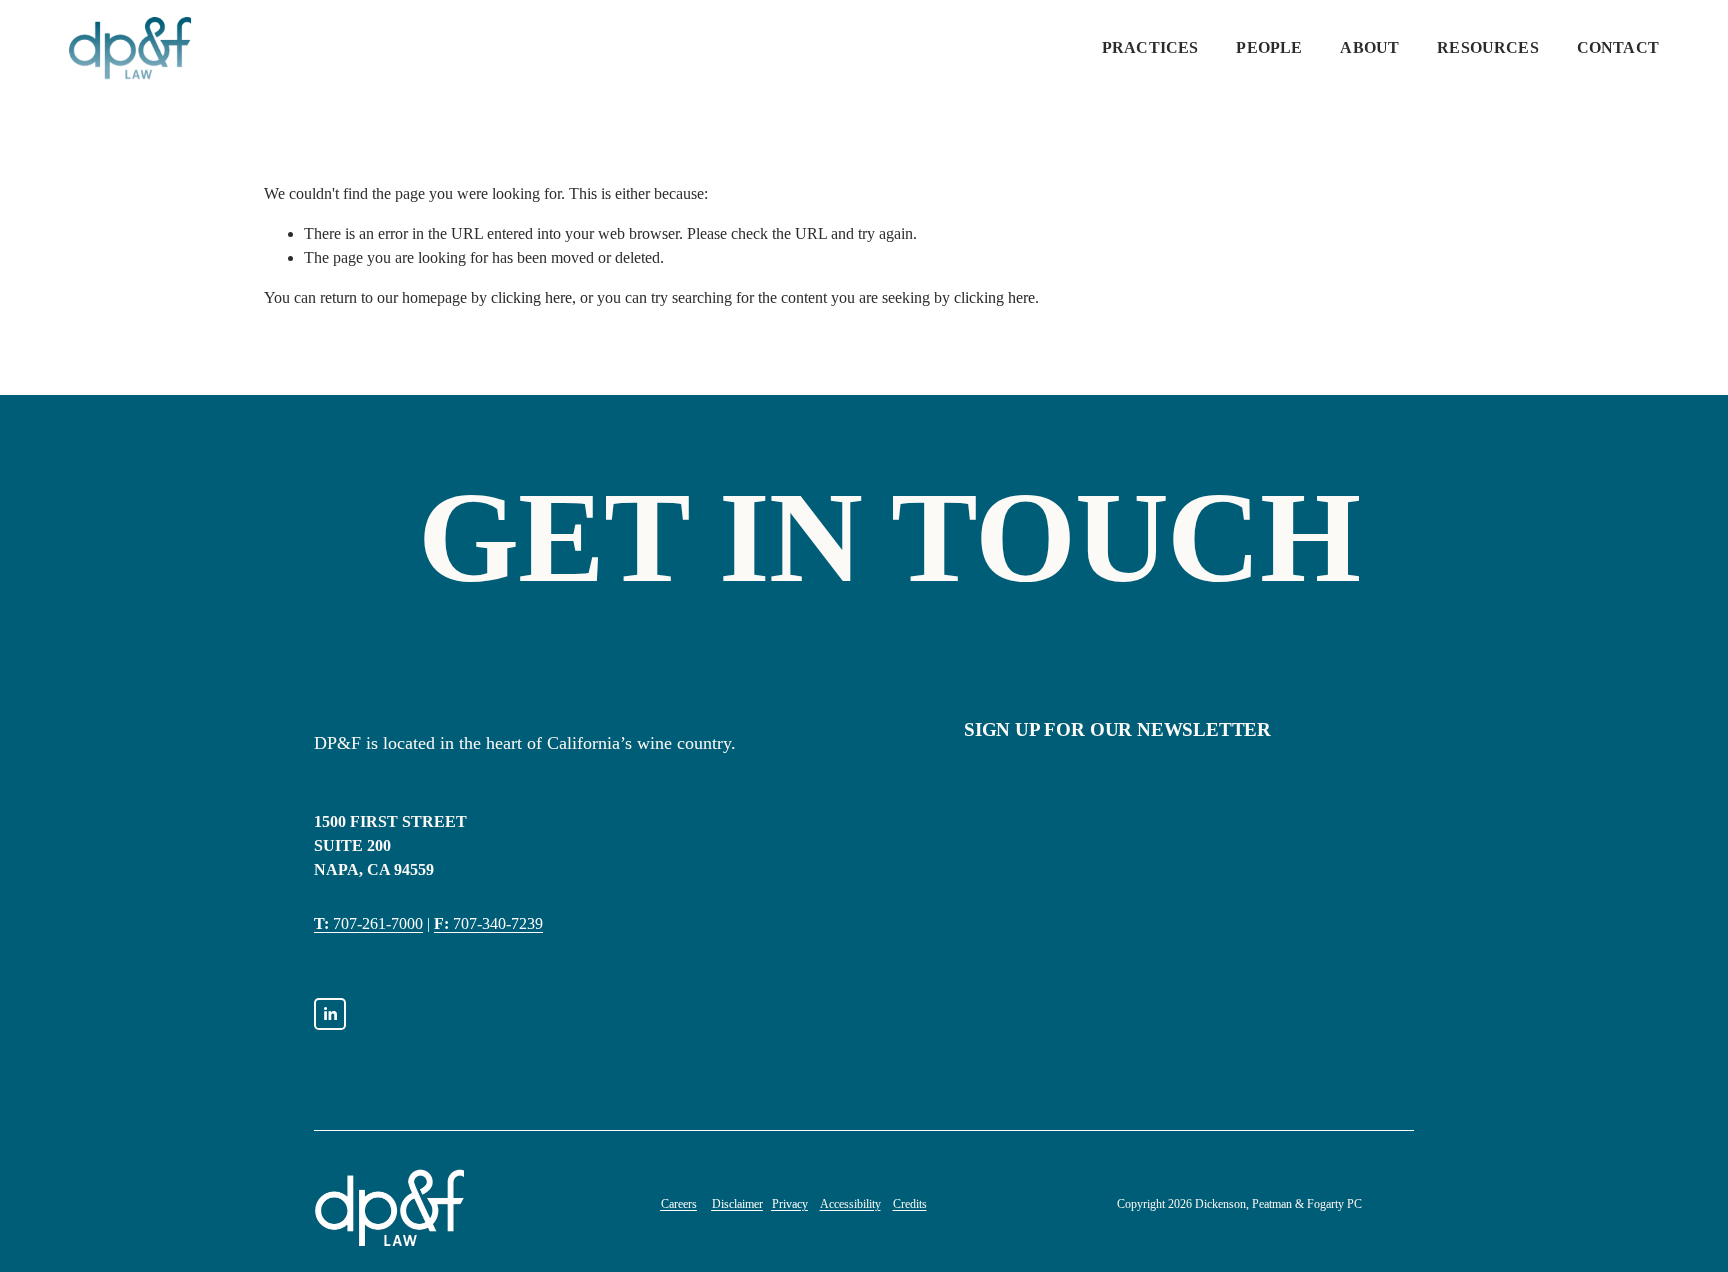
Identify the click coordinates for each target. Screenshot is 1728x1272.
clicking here (531, 297)
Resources (1487, 47)
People (1269, 47)
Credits (910, 1204)
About (1369, 47)
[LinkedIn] (330, 1014)
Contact (1618, 47)
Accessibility (850, 1204)
